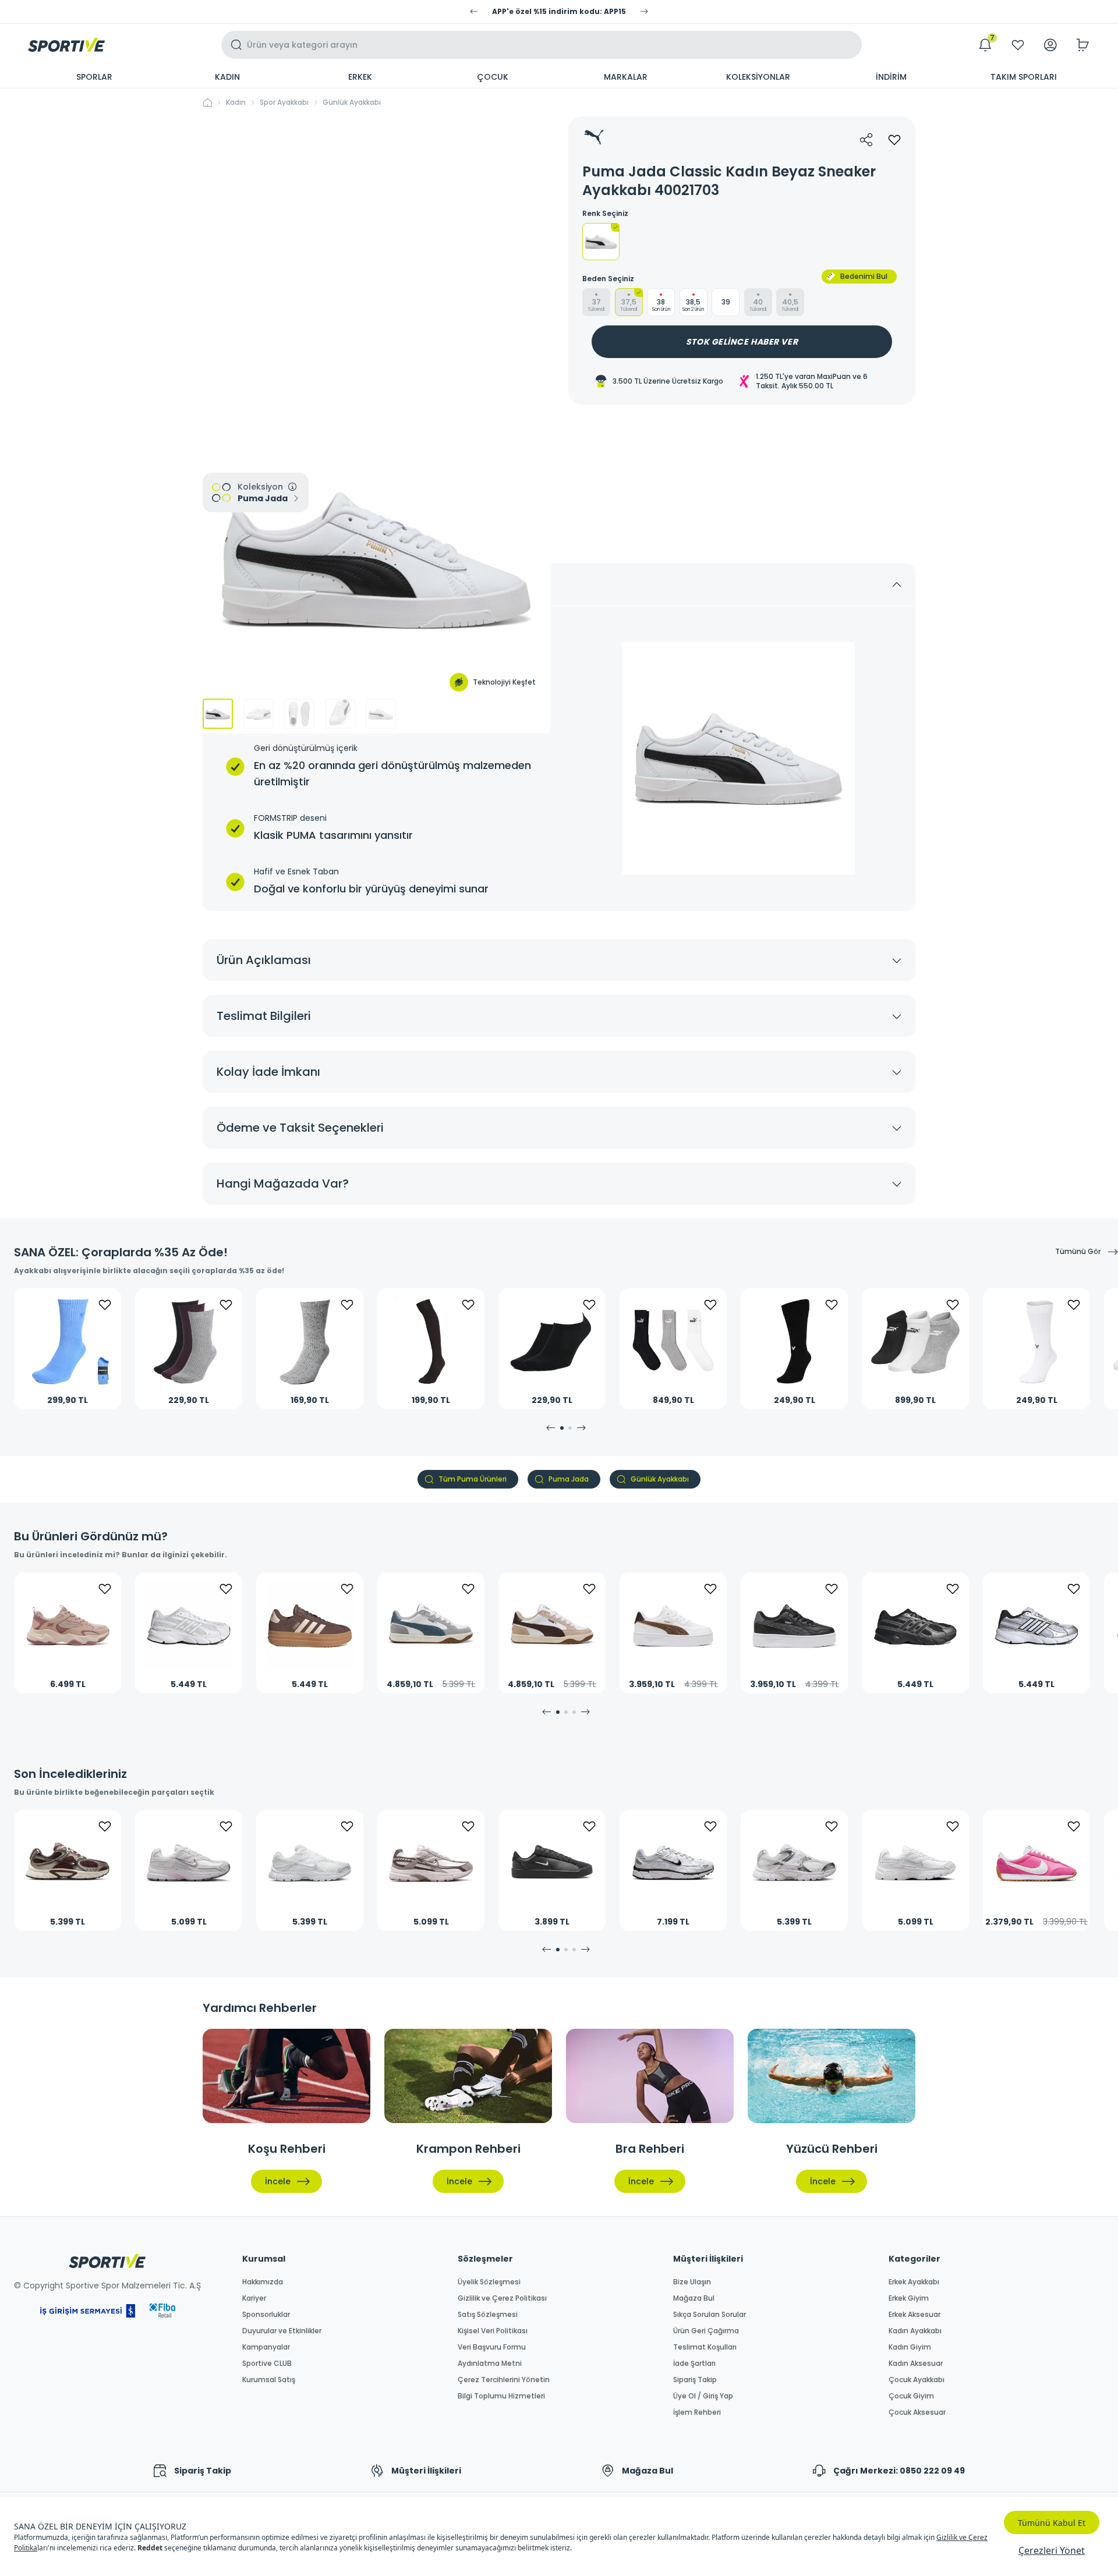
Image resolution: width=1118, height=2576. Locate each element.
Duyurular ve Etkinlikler (282, 2331)
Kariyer (254, 2298)
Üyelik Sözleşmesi (489, 2282)
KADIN (227, 77)
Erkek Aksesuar (914, 2315)
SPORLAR (94, 77)
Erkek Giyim (909, 2298)
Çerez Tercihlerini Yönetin (504, 2380)
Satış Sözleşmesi (488, 2315)
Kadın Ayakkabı (915, 2331)
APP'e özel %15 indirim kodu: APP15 (559, 12)
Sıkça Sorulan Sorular (710, 2315)
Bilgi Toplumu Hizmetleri (501, 2396)
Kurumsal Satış (269, 2380)
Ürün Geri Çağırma (706, 2331)
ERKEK (360, 77)
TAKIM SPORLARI (1024, 77)
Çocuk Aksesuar (917, 2412)
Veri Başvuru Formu (492, 2347)
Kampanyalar (266, 2347)
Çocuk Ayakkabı (917, 2380)
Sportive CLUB (267, 2364)
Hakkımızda (263, 2282)
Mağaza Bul (694, 2298)
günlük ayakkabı (352, 102)
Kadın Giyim (910, 2347)
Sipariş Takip (695, 2380)
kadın (236, 102)
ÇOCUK (493, 77)
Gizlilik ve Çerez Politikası (502, 2298)
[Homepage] (66, 45)
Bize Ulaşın (692, 2282)
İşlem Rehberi (697, 2412)
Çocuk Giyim (911, 2396)
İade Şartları (694, 2364)
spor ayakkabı (284, 102)
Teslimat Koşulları (705, 2347)
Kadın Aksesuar (916, 2364)
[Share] (866, 140)
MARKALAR (626, 77)
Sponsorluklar (266, 2315)
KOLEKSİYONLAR (758, 77)
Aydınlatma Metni (490, 2364)
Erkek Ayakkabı (914, 2282)
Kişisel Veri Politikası (493, 2331)
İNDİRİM (891, 77)
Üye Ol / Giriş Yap (703, 2396)
